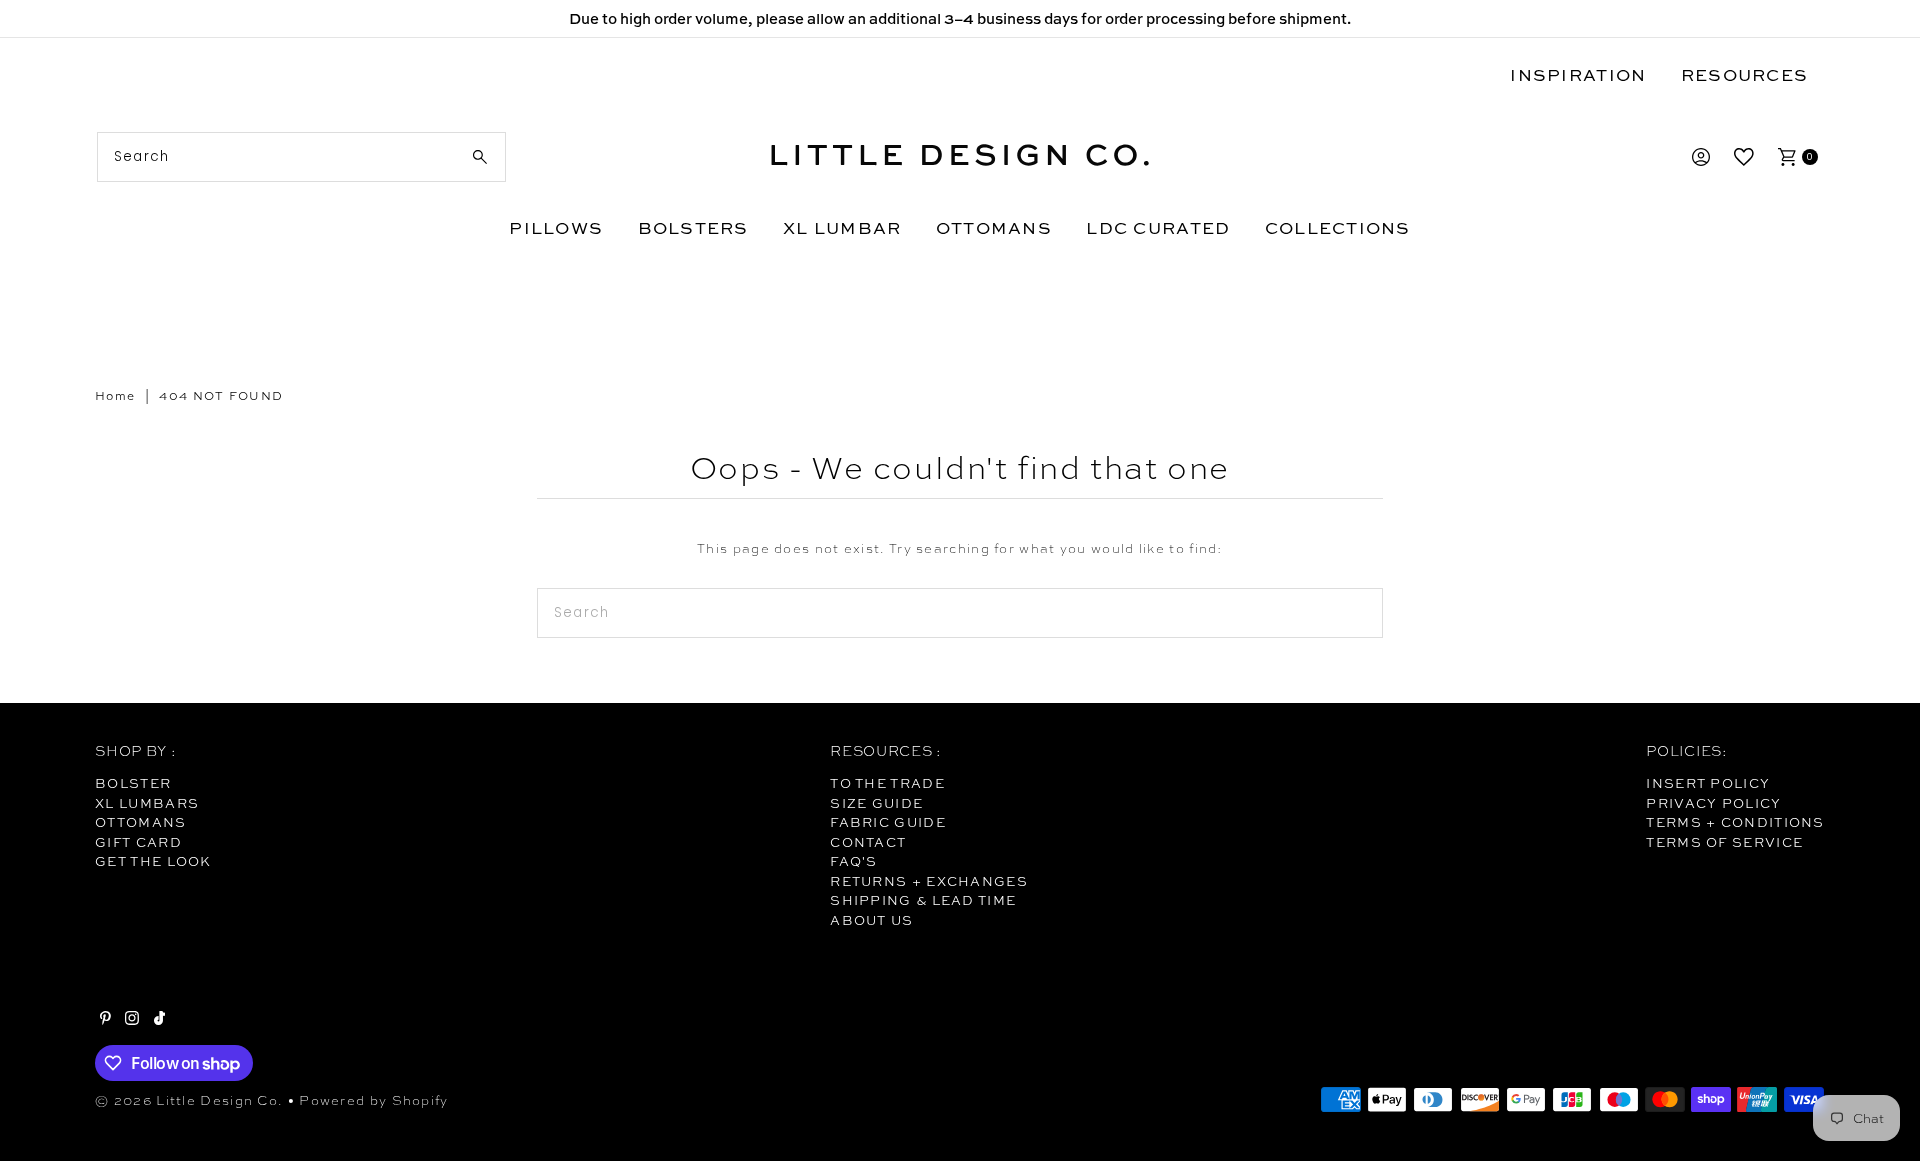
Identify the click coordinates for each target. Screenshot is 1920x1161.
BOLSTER (133, 783)
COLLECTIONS (1338, 227)
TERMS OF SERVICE (1724, 842)
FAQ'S (854, 861)
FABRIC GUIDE (888, 822)
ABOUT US (871, 920)
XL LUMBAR (842, 227)
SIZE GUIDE (876, 803)
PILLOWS (556, 227)
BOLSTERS (693, 227)
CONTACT (868, 842)
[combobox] (301, 157)
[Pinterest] (105, 1020)
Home (115, 396)
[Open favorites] (1744, 157)
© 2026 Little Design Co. (189, 1100)
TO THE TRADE (887, 783)
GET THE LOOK (153, 861)
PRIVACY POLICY (1713, 803)
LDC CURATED (1158, 227)
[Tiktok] (159, 1020)
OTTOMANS (994, 227)
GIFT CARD (138, 842)
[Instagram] (132, 1020)
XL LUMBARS (147, 803)
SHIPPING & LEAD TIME (923, 900)
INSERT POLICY (1708, 783)
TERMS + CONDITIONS (1735, 822)
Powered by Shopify (373, 1100)
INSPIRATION (1578, 74)
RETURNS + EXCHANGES (929, 881)
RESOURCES (1744, 74)
